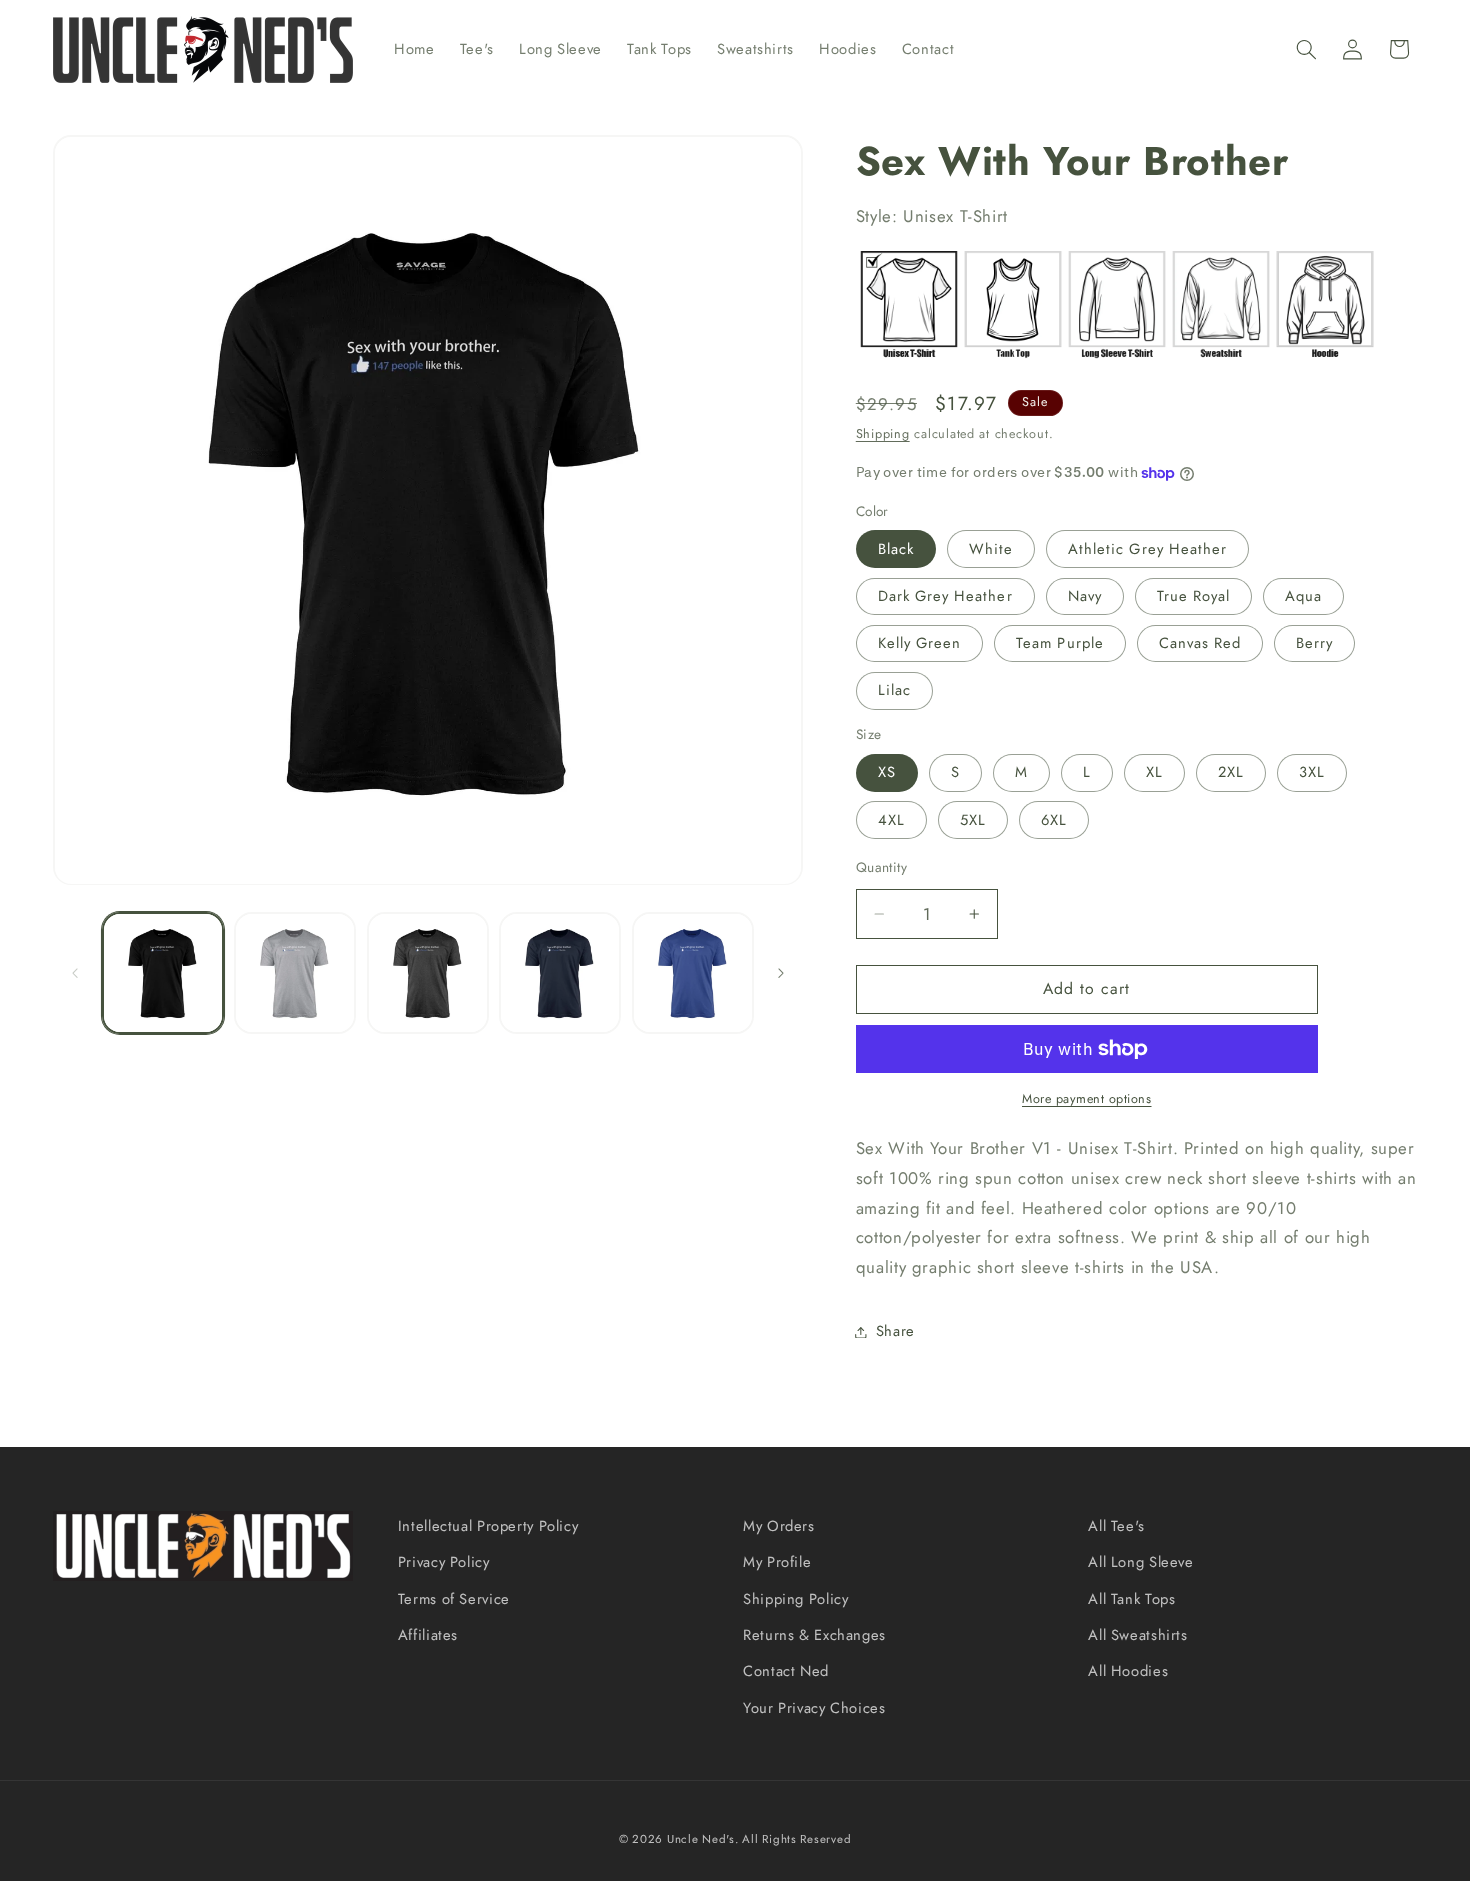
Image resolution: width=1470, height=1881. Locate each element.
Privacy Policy (444, 1563)
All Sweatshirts (1137, 1635)
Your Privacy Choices (814, 1708)
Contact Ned (786, 1672)
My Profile (777, 1563)
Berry (1314, 643)
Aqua (1303, 596)
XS (887, 773)
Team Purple (1060, 643)
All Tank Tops (1131, 1599)
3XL (1312, 773)
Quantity (881, 867)
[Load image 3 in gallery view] (428, 973)
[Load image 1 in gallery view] (163, 973)
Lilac (894, 691)
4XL (891, 820)
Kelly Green (920, 643)
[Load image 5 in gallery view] (693, 973)
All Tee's (1116, 1526)
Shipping (883, 435)
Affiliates (428, 1635)
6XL (1054, 820)
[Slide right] (781, 973)
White (991, 549)
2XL (1231, 773)
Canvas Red (1200, 643)
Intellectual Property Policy (488, 1526)
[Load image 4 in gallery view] (560, 973)
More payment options (1087, 1099)
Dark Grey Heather (945, 596)
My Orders (779, 1526)
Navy (1085, 596)
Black (896, 549)
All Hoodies (1128, 1672)
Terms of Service (454, 1599)
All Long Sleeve (1140, 1563)
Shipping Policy (795, 1599)
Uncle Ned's (701, 1838)
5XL (973, 820)
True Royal (1194, 596)
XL (1154, 773)
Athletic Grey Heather (1147, 549)
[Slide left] (75, 973)
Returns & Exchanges (814, 1635)
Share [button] (895, 1331)
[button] (1306, 49)
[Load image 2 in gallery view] (295, 973)
